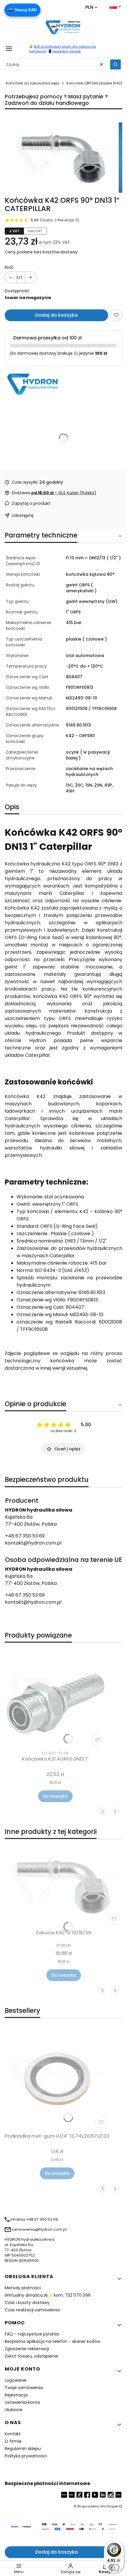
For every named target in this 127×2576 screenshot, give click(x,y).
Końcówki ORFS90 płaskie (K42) (94, 83)
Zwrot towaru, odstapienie (31, 2356)
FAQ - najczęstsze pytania (32, 2334)
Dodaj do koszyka (56, 315)
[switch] (114, 2567)
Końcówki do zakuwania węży (33, 83)
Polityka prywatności (26, 2456)
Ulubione (14, 2410)
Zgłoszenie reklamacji (27, 2349)
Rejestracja (16, 2395)
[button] (115, 64)
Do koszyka (55, 1796)
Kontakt (13, 2434)
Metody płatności (23, 2288)
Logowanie (16, 2380)
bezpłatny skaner (67, 51)
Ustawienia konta (22, 2402)
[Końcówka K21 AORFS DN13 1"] (55, 1698)
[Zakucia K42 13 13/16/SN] (63, 1886)
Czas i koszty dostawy (27, 2303)
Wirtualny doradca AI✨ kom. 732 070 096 (48, 2295)
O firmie (13, 2441)
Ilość (9, 267)
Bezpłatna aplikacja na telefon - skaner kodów (52, 2341)
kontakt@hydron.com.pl (33, 1543)
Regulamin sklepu (23, 2449)
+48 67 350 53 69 (25, 1536)
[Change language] (115, 6)
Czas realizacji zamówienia (32, 2310)
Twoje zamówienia (24, 2388)
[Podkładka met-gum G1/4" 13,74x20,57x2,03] (57, 2079)
